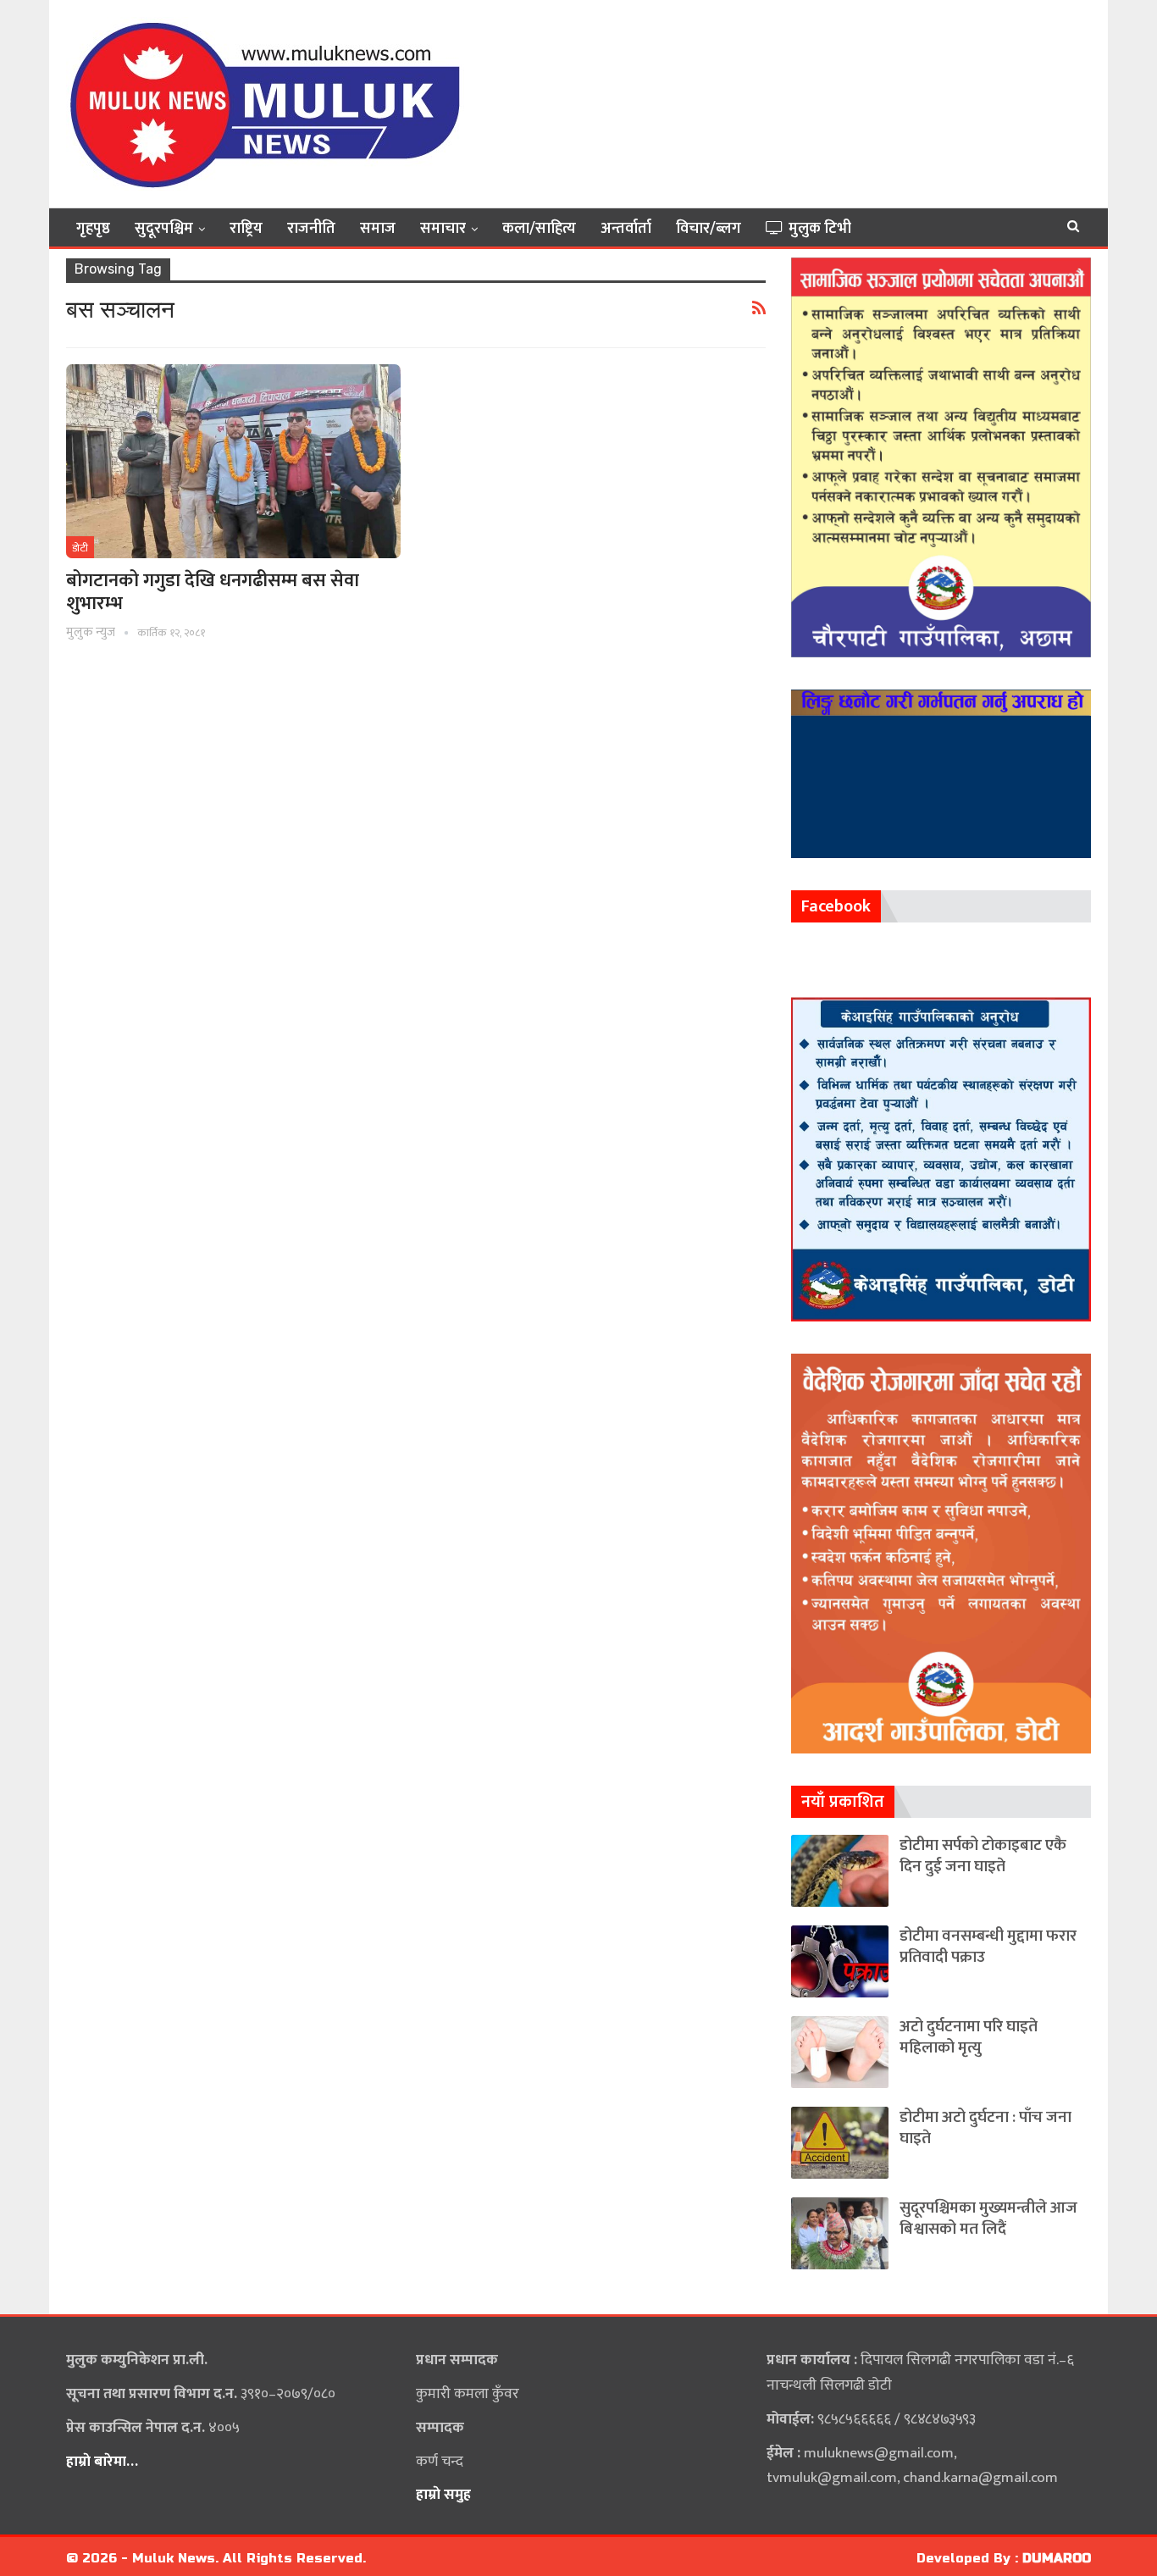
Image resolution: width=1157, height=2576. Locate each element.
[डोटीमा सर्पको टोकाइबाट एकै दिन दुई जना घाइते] (840, 1871)
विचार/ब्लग (709, 229)
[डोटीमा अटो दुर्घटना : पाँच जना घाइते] (840, 2143)
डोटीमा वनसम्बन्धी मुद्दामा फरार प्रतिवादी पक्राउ (988, 1947)
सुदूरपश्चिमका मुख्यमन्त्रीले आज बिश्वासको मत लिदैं (988, 2219)
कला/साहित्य (539, 229)
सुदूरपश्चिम (164, 229)
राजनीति (311, 229)
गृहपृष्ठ (93, 229)
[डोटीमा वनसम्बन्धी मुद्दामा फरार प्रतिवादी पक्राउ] (840, 1961)
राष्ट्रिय (246, 229)
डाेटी (80, 548)
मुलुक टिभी (820, 229)
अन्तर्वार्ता (626, 229)
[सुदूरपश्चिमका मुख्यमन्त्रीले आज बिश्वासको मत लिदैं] (840, 2233)
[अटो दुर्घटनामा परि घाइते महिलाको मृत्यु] (840, 2052)
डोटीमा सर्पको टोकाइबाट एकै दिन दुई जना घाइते (983, 1856)
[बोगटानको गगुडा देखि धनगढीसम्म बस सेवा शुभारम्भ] (233, 461)
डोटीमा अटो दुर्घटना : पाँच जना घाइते (985, 2128)
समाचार (443, 229)
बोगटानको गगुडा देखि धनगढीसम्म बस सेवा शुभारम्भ (213, 592)
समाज (378, 229)
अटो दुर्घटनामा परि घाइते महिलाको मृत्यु (969, 2037)
